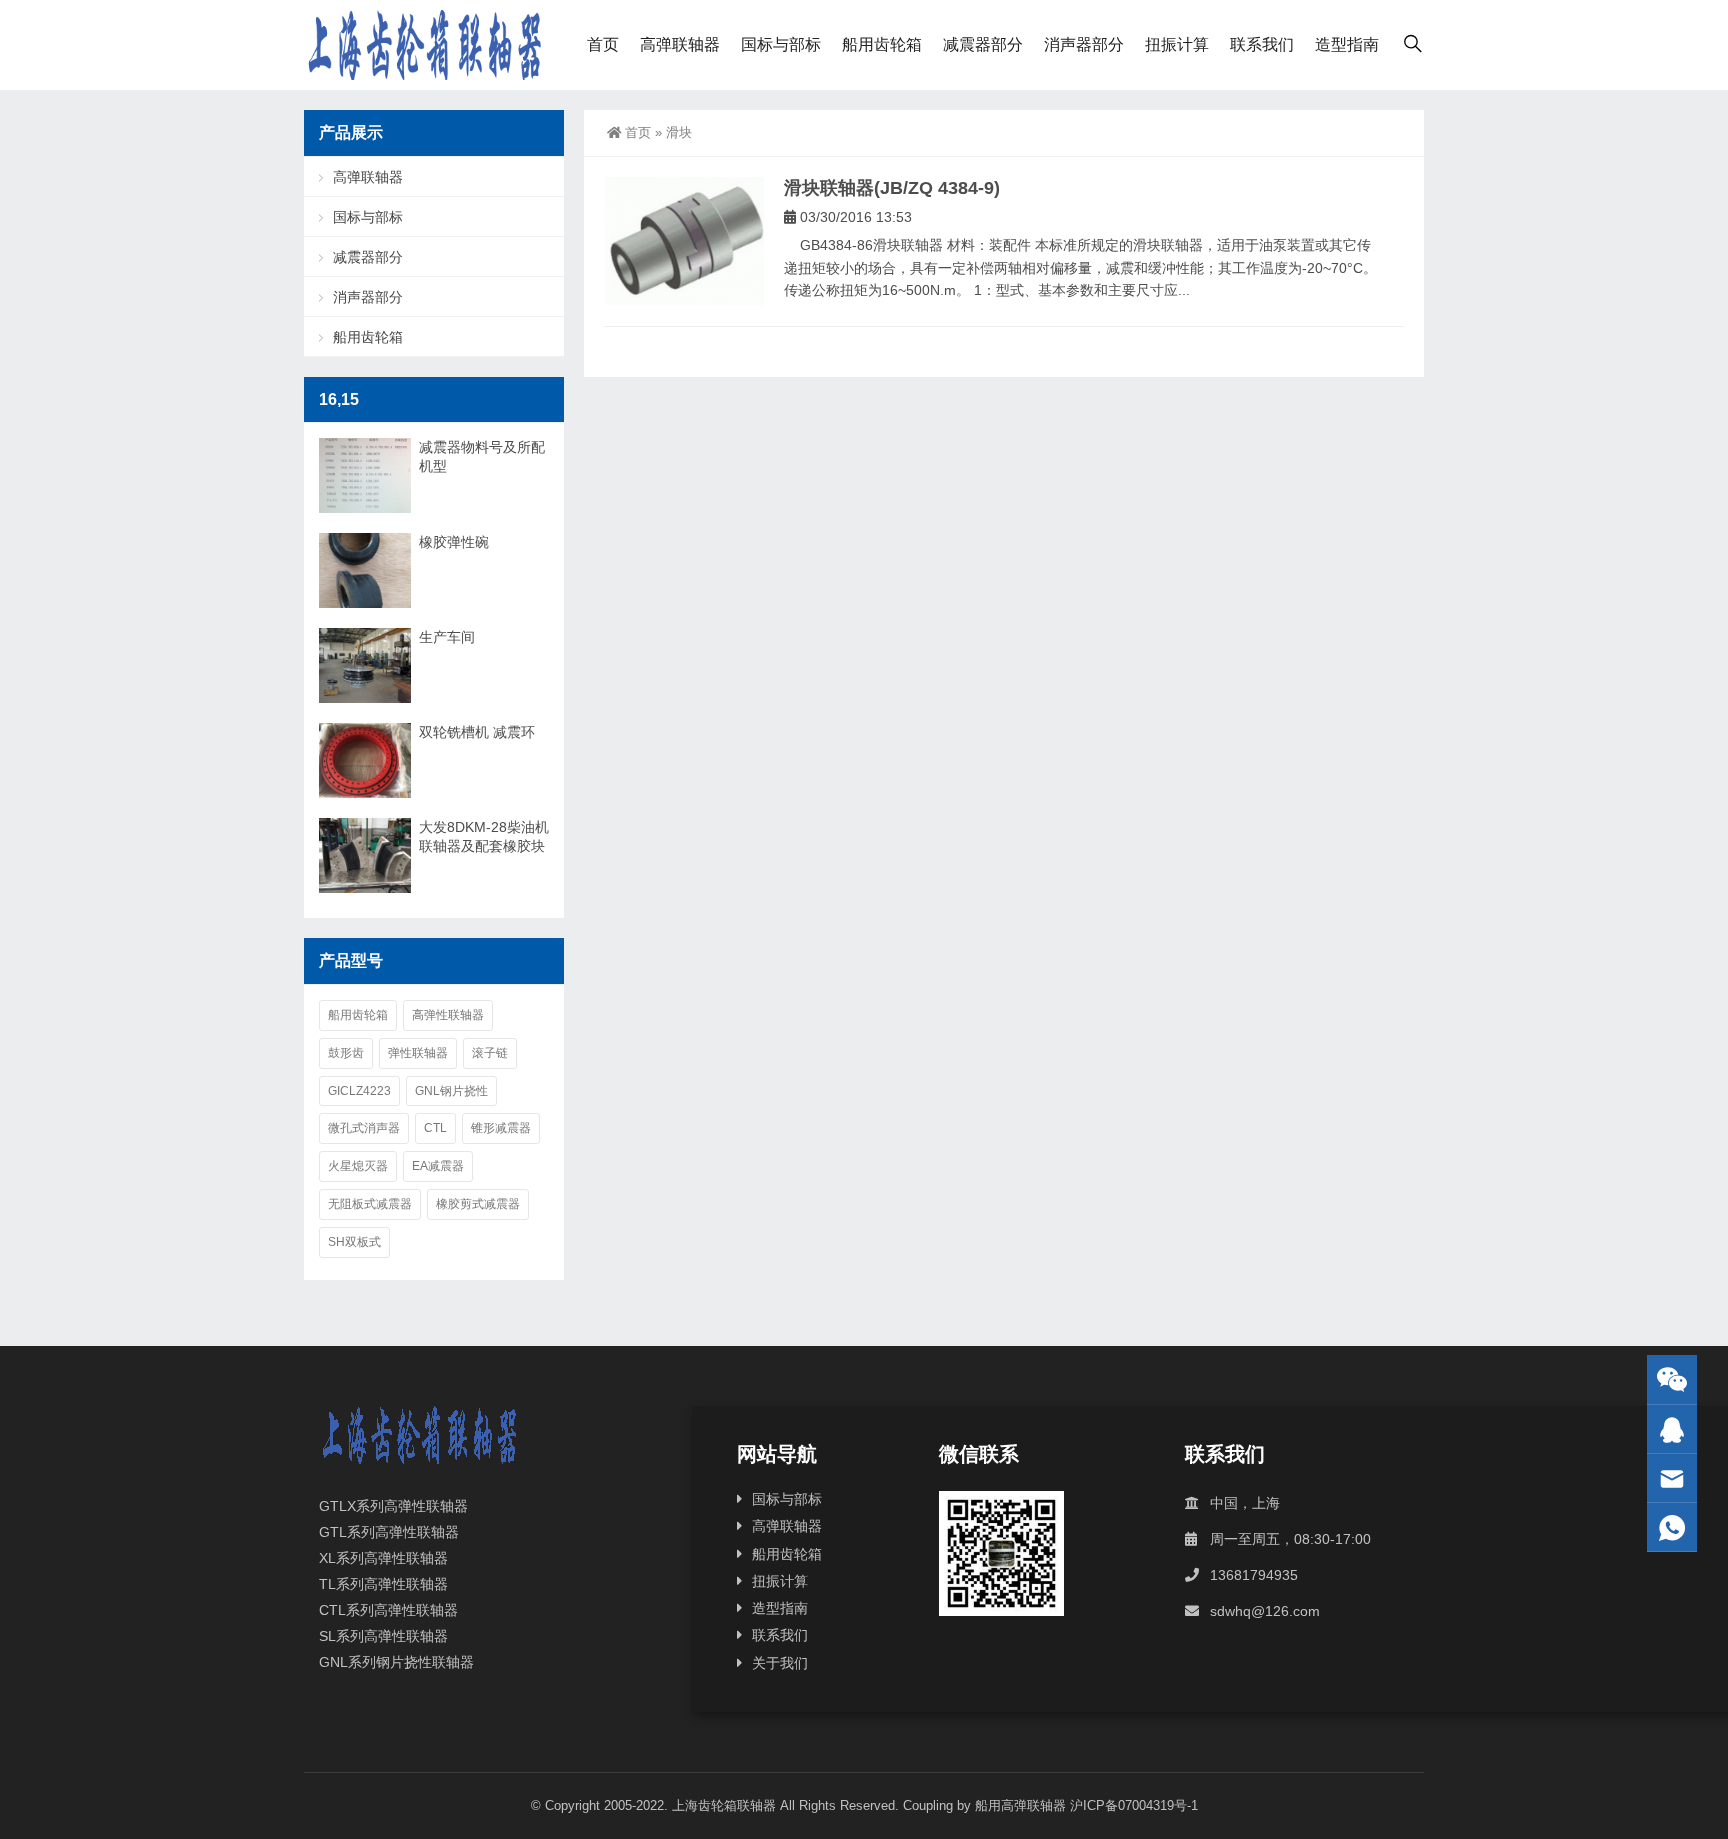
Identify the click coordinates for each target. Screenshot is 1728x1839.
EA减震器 (438, 1166)
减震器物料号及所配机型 (482, 456)
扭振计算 (1177, 44)
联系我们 (1262, 44)
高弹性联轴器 (448, 1015)
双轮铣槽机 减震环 (477, 732)
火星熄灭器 (358, 1166)
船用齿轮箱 (882, 44)
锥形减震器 (501, 1128)
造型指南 (1347, 44)
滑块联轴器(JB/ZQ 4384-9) (892, 188)
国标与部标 (781, 44)
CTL (435, 1128)
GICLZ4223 (359, 1091)
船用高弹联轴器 (1020, 1805)
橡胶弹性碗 (454, 542)
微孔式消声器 (364, 1128)
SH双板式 (354, 1242)
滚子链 (490, 1053)
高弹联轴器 (680, 44)
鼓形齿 (346, 1053)
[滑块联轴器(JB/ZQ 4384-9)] (684, 241)
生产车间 (447, 637)
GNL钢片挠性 (451, 1091)
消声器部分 (1084, 44)
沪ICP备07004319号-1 (1134, 1805)
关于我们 (780, 1663)
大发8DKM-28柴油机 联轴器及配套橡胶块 (484, 836)
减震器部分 (983, 44)
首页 (603, 44)
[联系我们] (1672, 1429)
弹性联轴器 (418, 1053)
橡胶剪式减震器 (478, 1204)
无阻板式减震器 (370, 1204)
